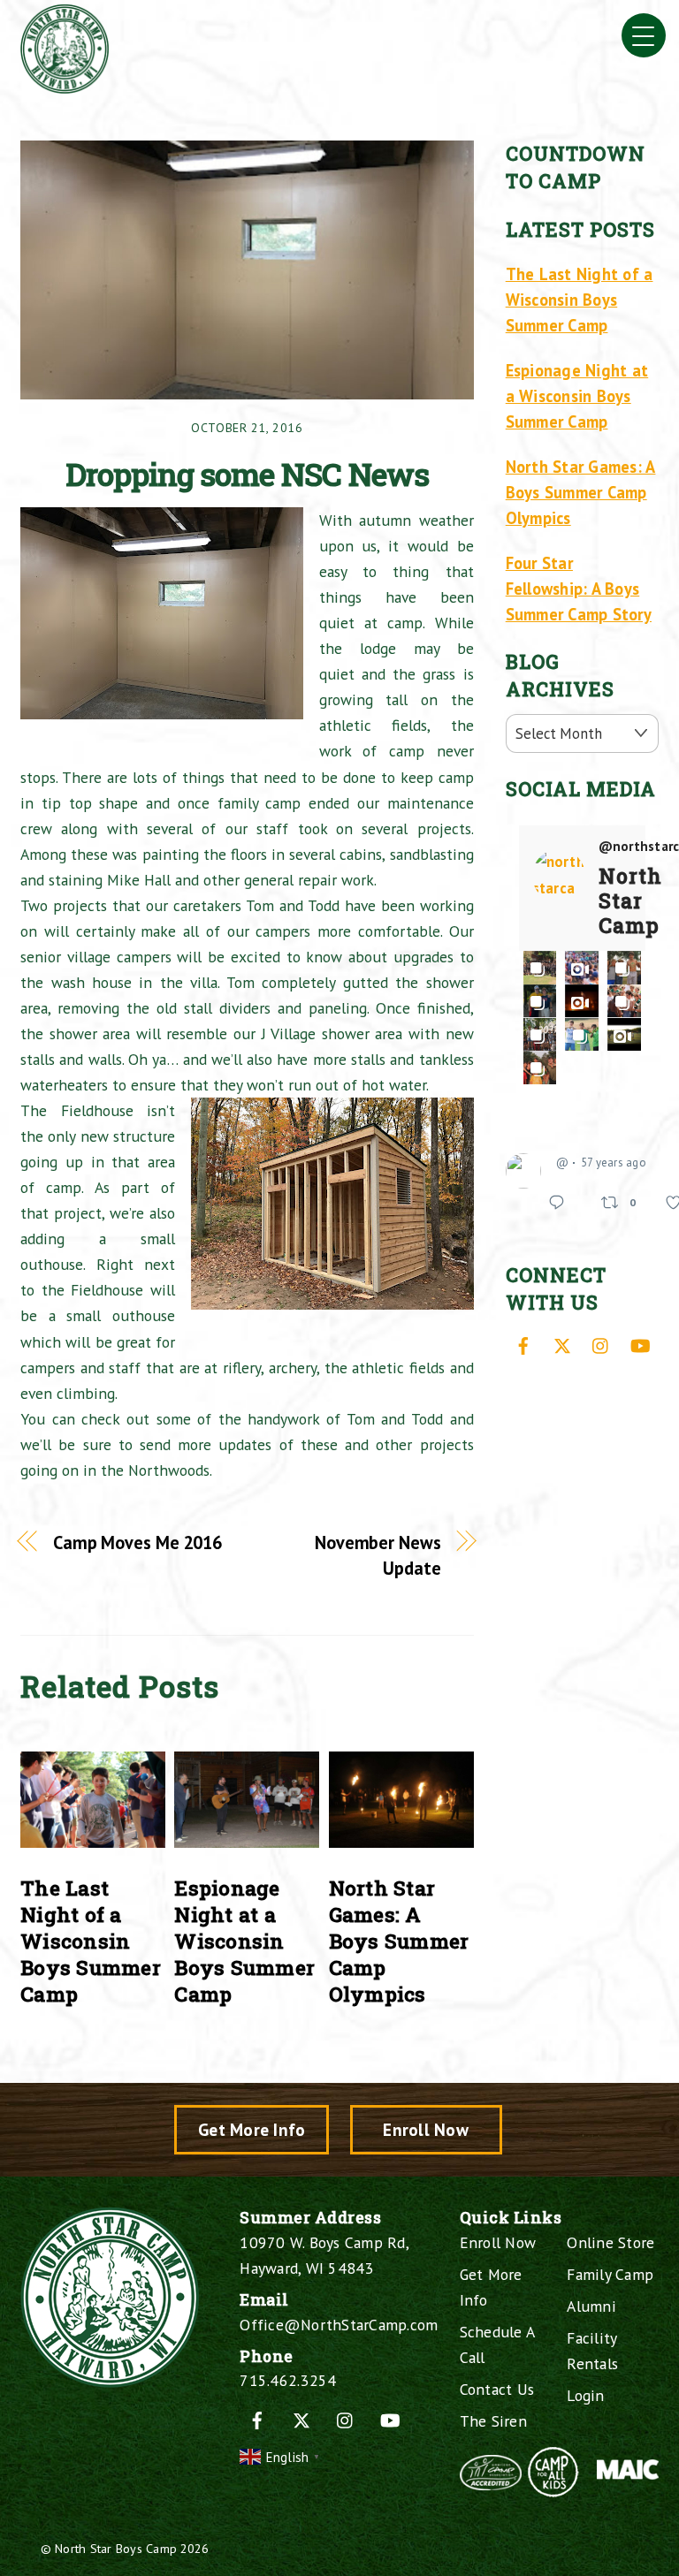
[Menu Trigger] (644, 35)
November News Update (378, 1555)
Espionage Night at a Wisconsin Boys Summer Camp (244, 1941)
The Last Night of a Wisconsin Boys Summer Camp (91, 1941)
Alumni (591, 2306)
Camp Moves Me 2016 (137, 1543)
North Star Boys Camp (116, 2548)
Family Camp (610, 2274)
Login (585, 2395)
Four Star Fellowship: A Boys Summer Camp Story (579, 589)
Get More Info (252, 2129)
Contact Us (497, 2389)
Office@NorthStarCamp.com (339, 2325)
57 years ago (614, 1163)
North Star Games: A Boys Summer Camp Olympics (399, 1941)
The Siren (493, 2421)
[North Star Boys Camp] (65, 86)
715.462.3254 (288, 2380)
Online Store (610, 2242)
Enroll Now (426, 2129)
